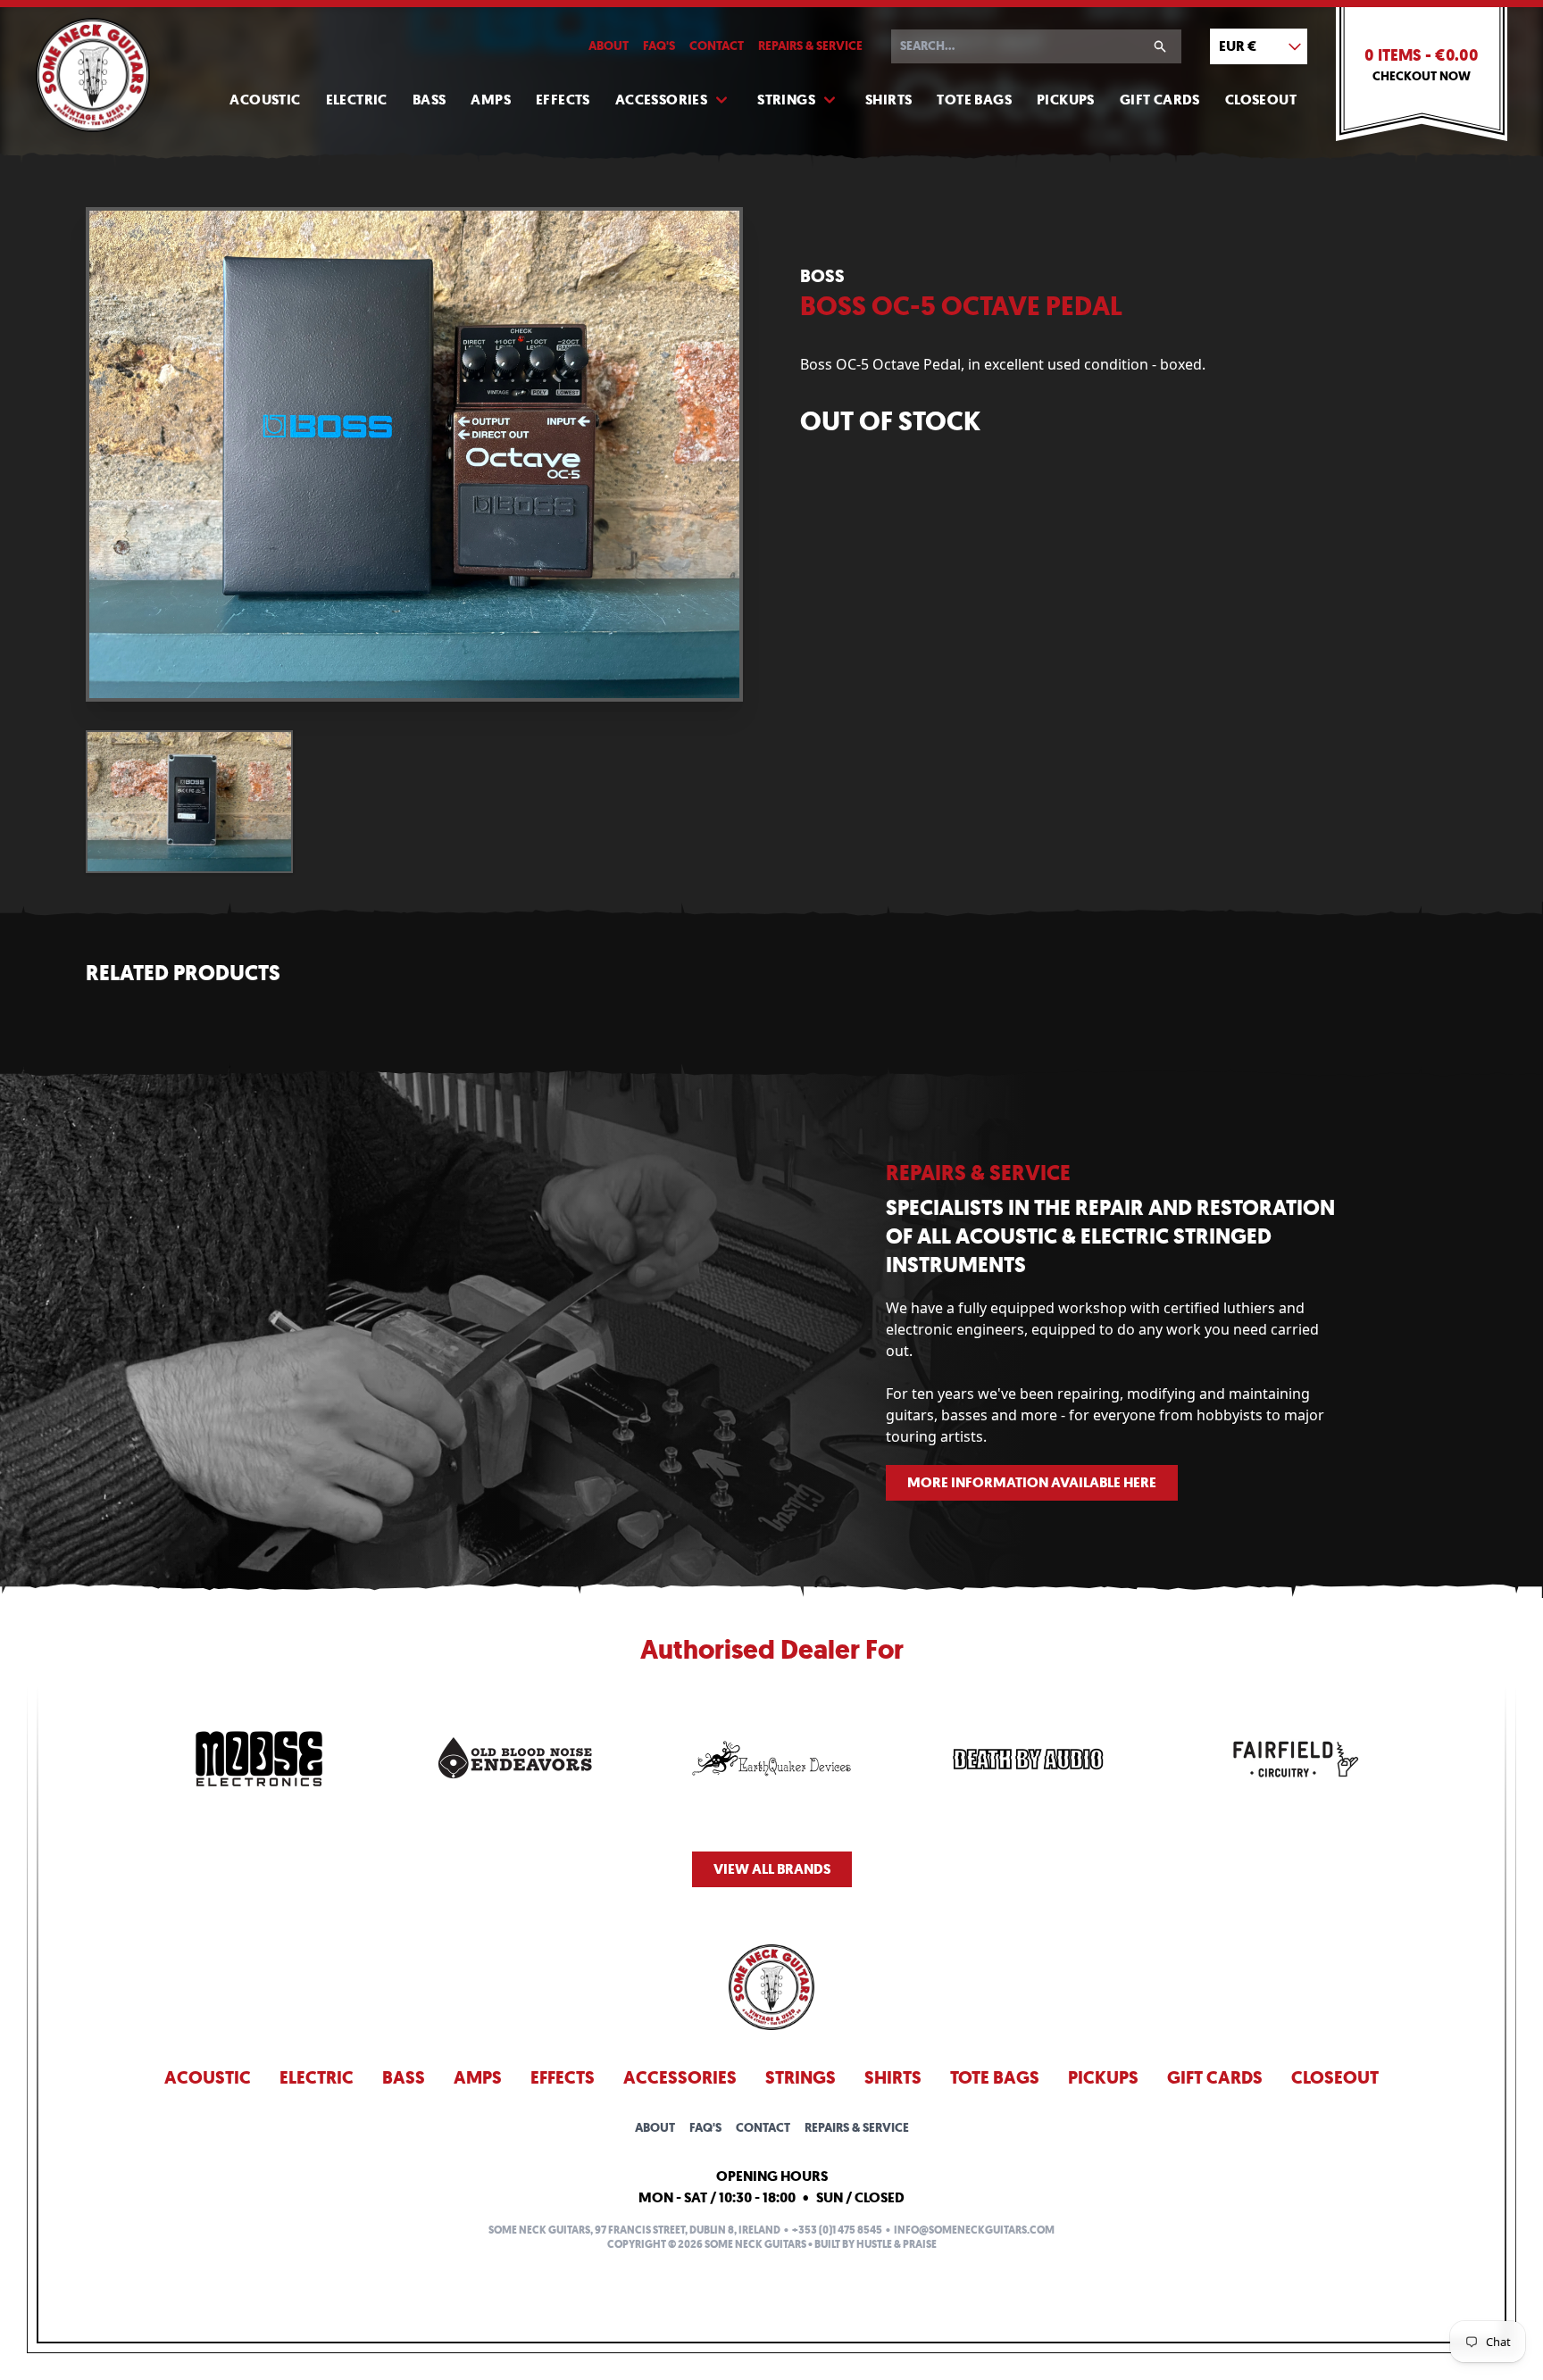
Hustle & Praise (897, 2244)
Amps (491, 100)
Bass (430, 100)
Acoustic (265, 100)
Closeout (1261, 100)
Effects (563, 100)
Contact (717, 46)
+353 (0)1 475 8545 (837, 2230)
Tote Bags (974, 100)
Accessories (661, 100)
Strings (786, 100)
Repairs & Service (810, 46)
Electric (357, 100)
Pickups (1066, 100)
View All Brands (772, 1869)
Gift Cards (1160, 100)
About (609, 46)
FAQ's (659, 46)
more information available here (1032, 1482)
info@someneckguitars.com (974, 2230)
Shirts (888, 100)
